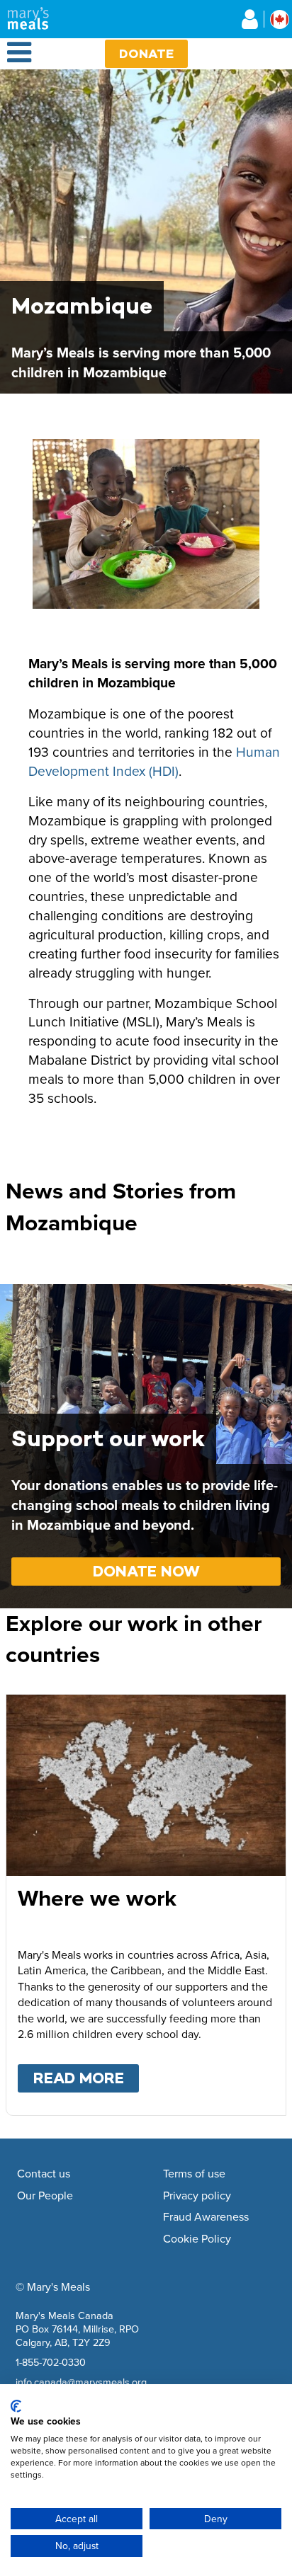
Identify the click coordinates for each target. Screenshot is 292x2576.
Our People (45, 2196)
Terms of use (194, 2174)
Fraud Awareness (206, 2217)
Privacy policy (197, 2196)
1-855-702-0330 (51, 2362)
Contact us (44, 2174)
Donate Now (146, 1571)
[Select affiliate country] (280, 19)
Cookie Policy (197, 2239)
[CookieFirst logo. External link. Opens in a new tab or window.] (16, 2406)
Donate (146, 53)
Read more (86, 2078)
